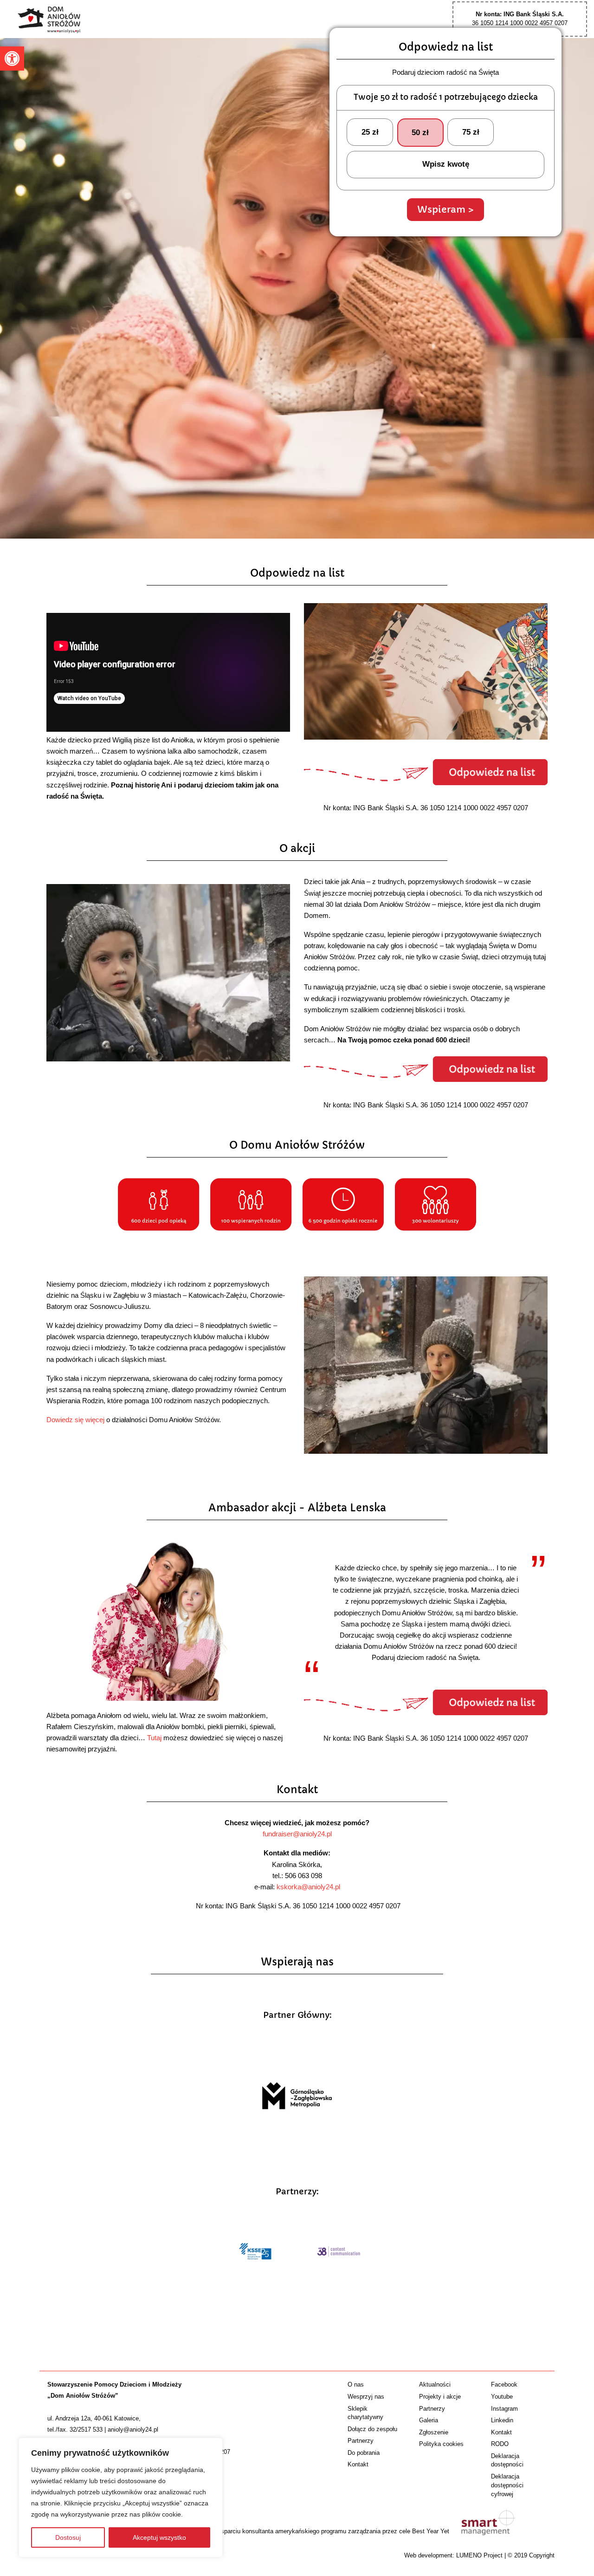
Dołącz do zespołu (372, 2429)
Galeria (429, 2420)
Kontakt (358, 2464)
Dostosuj (68, 2537)
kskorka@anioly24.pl (308, 1887)
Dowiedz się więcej (75, 1420)
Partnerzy (361, 2441)
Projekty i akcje (440, 2397)
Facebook (504, 2384)
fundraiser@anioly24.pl (297, 1834)
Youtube (502, 2397)
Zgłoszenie (434, 2432)
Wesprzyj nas (366, 2397)
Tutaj (154, 1738)
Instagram (504, 2409)
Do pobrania (364, 2453)
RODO (500, 2444)
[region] (121, 2498)
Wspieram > (445, 209)
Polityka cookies (441, 2444)
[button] (12, 59)
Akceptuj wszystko (159, 2537)
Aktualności (435, 2384)
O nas (356, 2384)
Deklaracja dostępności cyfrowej (507, 2485)
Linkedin (502, 2420)
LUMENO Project (479, 2555)
